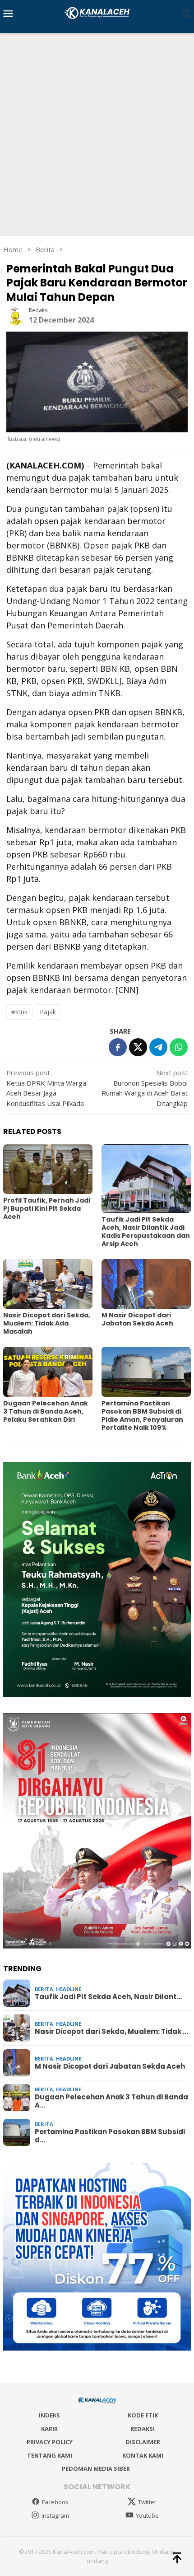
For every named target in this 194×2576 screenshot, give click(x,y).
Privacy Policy (50, 2442)
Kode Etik (143, 2415)
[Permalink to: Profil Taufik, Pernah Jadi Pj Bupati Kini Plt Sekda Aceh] (48, 1169)
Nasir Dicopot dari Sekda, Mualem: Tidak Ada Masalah (47, 1323)
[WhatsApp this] (179, 1047)
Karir (49, 2429)
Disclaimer (143, 2442)
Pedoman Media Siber (96, 2468)
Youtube (147, 2515)
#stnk (19, 1012)
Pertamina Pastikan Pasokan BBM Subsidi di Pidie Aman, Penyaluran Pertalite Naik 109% (142, 1415)
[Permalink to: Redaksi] (15, 315)
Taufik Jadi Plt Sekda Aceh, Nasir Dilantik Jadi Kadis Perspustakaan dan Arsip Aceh (146, 1232)
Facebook (55, 2502)
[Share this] (118, 1047)
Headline (69, 1989)
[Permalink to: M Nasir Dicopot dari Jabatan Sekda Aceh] (146, 1284)
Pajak (48, 1012)
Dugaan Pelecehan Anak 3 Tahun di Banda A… (111, 2101)
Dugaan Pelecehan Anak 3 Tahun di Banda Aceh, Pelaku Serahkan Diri (46, 1411)
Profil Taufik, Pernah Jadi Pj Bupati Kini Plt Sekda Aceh (47, 1208)
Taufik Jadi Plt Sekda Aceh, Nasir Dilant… (108, 1997)
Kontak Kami (143, 2455)
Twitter (147, 2502)
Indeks (49, 2415)
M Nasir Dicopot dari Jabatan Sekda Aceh (137, 1319)
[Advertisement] (97, 135)
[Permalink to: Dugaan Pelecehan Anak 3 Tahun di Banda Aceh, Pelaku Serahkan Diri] (48, 1372)
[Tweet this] (138, 1047)
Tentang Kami (50, 2455)
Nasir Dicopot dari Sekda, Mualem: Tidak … (111, 2032)
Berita (44, 1989)
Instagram (55, 2515)
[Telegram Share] (158, 1047)
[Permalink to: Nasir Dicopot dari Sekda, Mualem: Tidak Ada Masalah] (48, 1284)
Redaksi (143, 2429)
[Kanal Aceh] (97, 12)
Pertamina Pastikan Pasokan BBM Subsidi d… (110, 2136)
